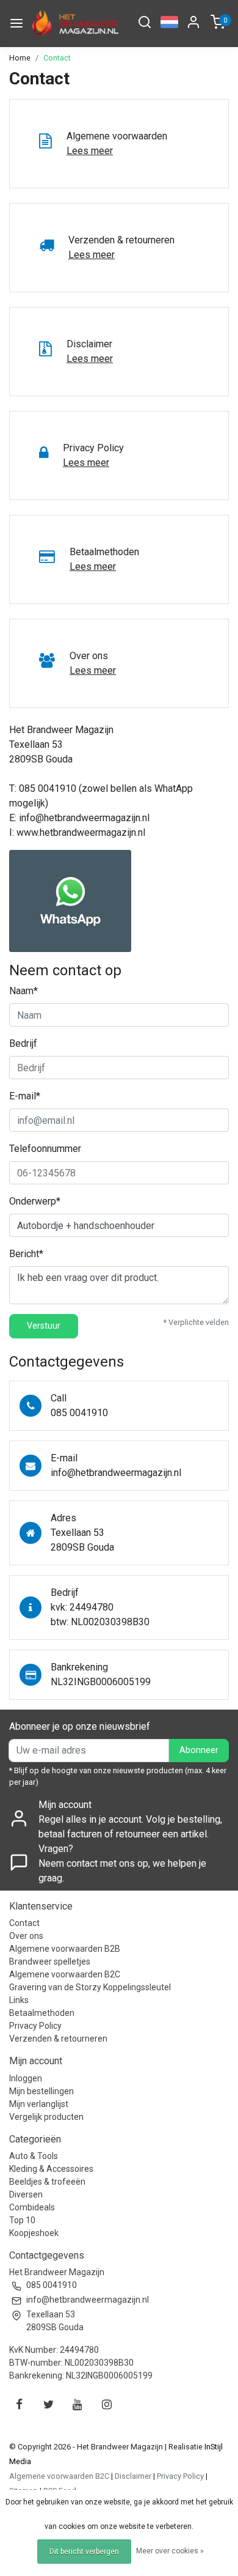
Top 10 (22, 2220)
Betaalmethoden (42, 2013)
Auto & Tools (34, 2156)
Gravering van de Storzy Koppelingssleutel (90, 1987)
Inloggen (26, 2078)
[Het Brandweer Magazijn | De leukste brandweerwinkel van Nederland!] (74, 24)
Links (19, 2000)
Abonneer (199, 1750)
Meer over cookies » (170, 2551)
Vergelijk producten (46, 2117)
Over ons (26, 1936)
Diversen (26, 2194)
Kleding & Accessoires (51, 2169)
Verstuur (44, 1326)
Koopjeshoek (34, 2233)
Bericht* (26, 1254)
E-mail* (25, 1096)
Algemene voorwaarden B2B (65, 1949)
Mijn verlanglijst (39, 2104)
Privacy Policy (35, 2026)
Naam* (23, 991)
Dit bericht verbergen (84, 2552)
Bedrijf (23, 1043)
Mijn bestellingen (41, 2091)
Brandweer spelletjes (50, 1962)
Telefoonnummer (45, 1149)
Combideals (32, 2207)
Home (20, 58)
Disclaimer (133, 2476)
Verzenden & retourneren (58, 2039)
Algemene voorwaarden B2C (65, 1974)
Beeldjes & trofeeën (47, 2182)
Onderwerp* (35, 1201)
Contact (57, 58)
